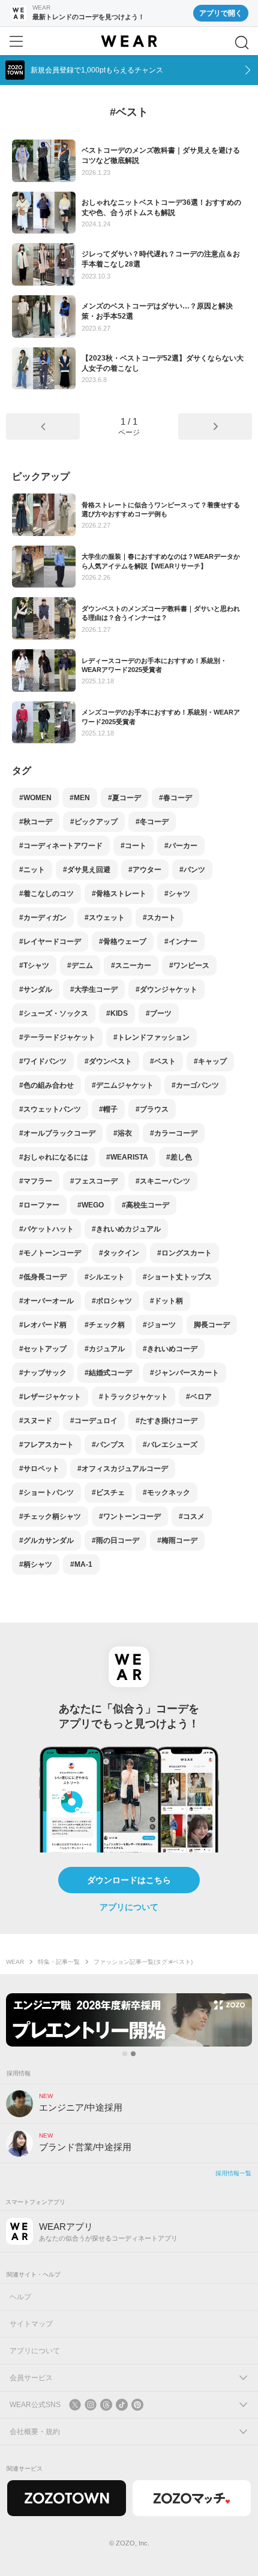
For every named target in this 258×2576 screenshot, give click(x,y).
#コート (133, 846)
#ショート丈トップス (177, 1277)
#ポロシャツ (112, 1301)
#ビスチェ (108, 1493)
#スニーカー (131, 965)
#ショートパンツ (46, 1493)
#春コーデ (175, 798)
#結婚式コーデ (108, 1373)
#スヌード (36, 1421)
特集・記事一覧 (59, 1962)
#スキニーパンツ (163, 1181)
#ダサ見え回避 (87, 870)
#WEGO (91, 1205)
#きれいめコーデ (170, 1349)
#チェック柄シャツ (50, 1516)
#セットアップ (43, 1349)
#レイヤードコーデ (50, 942)
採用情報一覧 (233, 2173)
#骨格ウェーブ (123, 942)
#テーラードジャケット (57, 1037)
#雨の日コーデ (115, 1540)
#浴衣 (123, 1133)
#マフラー (36, 1181)
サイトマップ (31, 2324)
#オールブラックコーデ (57, 1133)
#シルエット (105, 1277)
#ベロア (199, 1397)
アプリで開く (221, 13)
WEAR (15, 1962)
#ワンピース (189, 965)
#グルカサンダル (46, 1540)
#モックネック (166, 1493)
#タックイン (119, 1253)
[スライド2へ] (133, 2054)
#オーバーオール (46, 1301)
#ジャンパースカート (184, 1373)
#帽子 (108, 1109)
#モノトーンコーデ (50, 1253)
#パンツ (192, 870)
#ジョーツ (159, 1325)
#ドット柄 (166, 1301)
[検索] (242, 43)
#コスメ (192, 1516)
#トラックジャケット (133, 1397)
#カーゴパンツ (195, 1085)
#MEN (80, 798)
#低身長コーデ (43, 1277)
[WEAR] (129, 41)
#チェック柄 (105, 1325)
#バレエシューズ (170, 1445)
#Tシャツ (34, 965)
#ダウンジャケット (166, 989)
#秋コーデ (36, 822)
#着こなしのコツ (46, 894)
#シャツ (177, 894)
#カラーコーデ (174, 1133)
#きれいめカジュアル (126, 1229)
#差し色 (179, 1157)
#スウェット (105, 918)
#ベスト (163, 1061)
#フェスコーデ (94, 1181)
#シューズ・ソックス (54, 1013)
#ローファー (39, 1205)
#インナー (181, 942)
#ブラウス (152, 1109)
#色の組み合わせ (46, 1085)
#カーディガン (43, 918)
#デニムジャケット (123, 1085)
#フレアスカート (46, 1445)
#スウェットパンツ (50, 1109)
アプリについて (129, 1907)
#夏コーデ (124, 798)
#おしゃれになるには (54, 1157)
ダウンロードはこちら (129, 1880)
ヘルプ (20, 2297)
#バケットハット (46, 1229)
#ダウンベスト (108, 1061)
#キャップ (210, 1061)
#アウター (145, 870)
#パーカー (181, 846)
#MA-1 (81, 1564)
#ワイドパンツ (43, 1061)
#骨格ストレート (119, 894)
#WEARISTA (127, 1157)
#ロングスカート (184, 1253)
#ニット (32, 870)
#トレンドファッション (151, 1037)
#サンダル (36, 989)
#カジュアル (105, 1349)
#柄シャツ (36, 1564)
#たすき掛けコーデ (166, 1421)
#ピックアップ (94, 822)
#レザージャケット (50, 1397)
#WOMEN (35, 798)
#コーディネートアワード (61, 846)
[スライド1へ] (125, 2054)
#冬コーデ (152, 822)
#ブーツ (159, 1013)
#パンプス (108, 1445)
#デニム (80, 965)
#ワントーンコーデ (130, 1516)
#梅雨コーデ (177, 1540)
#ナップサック (43, 1373)
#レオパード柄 (43, 1325)
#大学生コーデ (94, 989)
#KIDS (117, 1013)
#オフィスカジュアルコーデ (123, 1469)
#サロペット (39, 1469)
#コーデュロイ (94, 1421)
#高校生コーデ (145, 1205)
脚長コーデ (212, 1325)
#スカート (159, 918)
